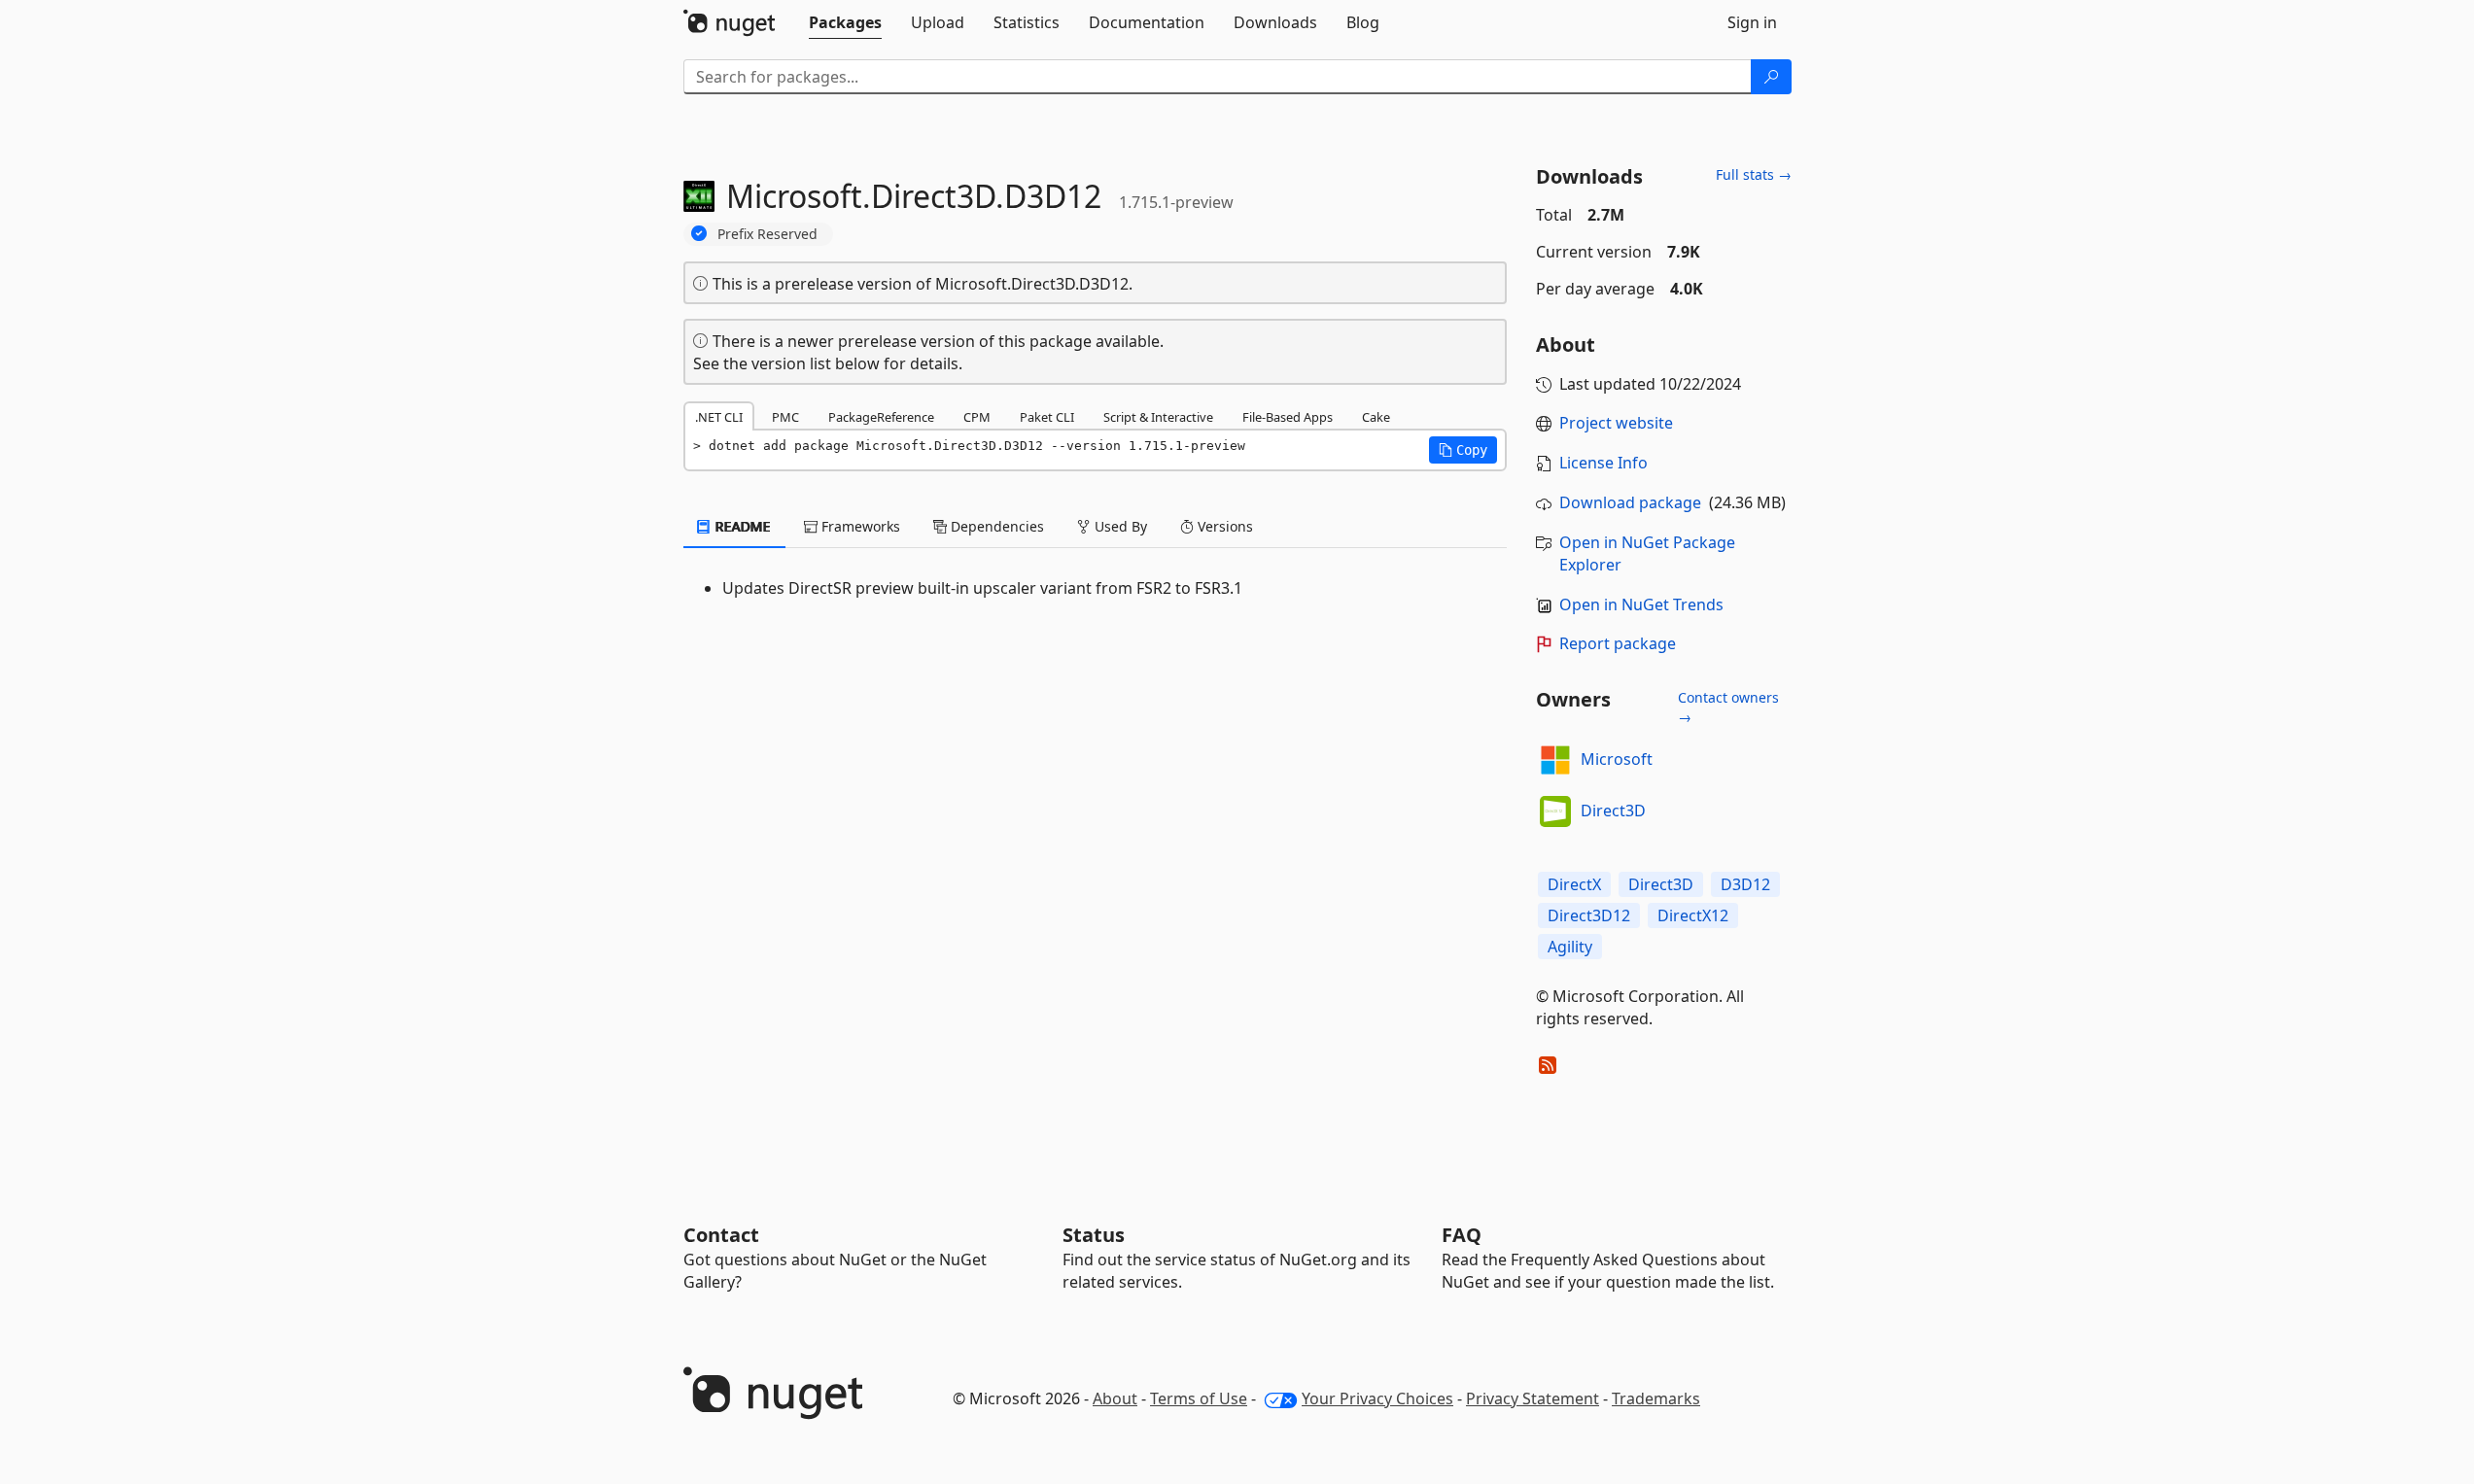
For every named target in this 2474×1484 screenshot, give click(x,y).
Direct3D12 (1589, 915)
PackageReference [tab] (881, 417)
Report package (1618, 643)
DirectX (1574, 884)
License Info (1603, 463)
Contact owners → (1728, 707)
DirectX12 (1693, 915)
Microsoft (1617, 759)
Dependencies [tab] (995, 526)
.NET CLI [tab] (719, 417)
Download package (1630, 502)
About (1115, 1398)
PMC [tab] (785, 417)
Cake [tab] (1376, 417)
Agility (1570, 947)
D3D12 (1745, 884)
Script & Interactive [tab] (1158, 417)
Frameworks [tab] (859, 526)
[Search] (1771, 77)
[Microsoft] (1555, 760)
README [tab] (741, 526)
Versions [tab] (1223, 526)
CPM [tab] (977, 417)
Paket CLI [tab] (1047, 417)
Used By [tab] (1119, 526)
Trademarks (1656, 1398)
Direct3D (1613, 811)
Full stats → (1754, 174)
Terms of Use (1199, 1398)
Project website (1616, 423)
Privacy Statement (1533, 1398)
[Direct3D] (1555, 811)
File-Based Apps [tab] (1288, 417)
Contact (721, 1235)
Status (1094, 1235)
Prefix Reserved (767, 234)
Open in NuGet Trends (1641, 604)
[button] (1463, 450)
